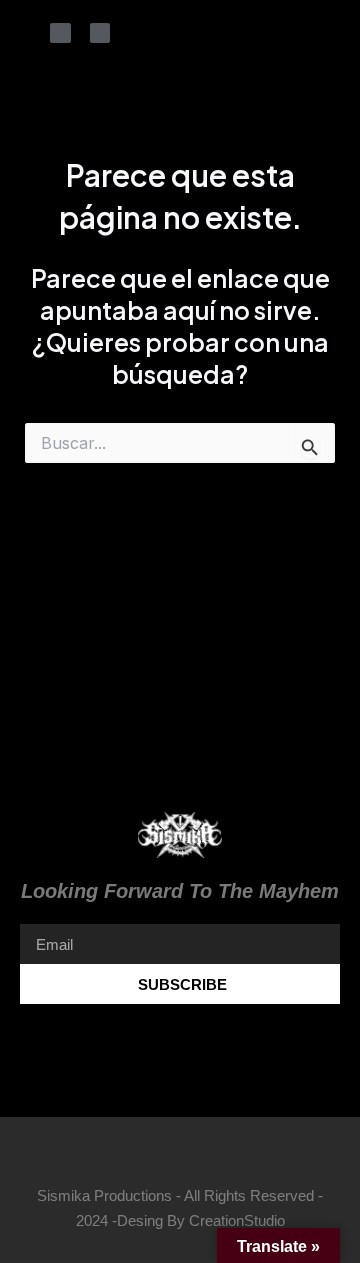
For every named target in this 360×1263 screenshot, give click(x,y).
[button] (180, 1040)
